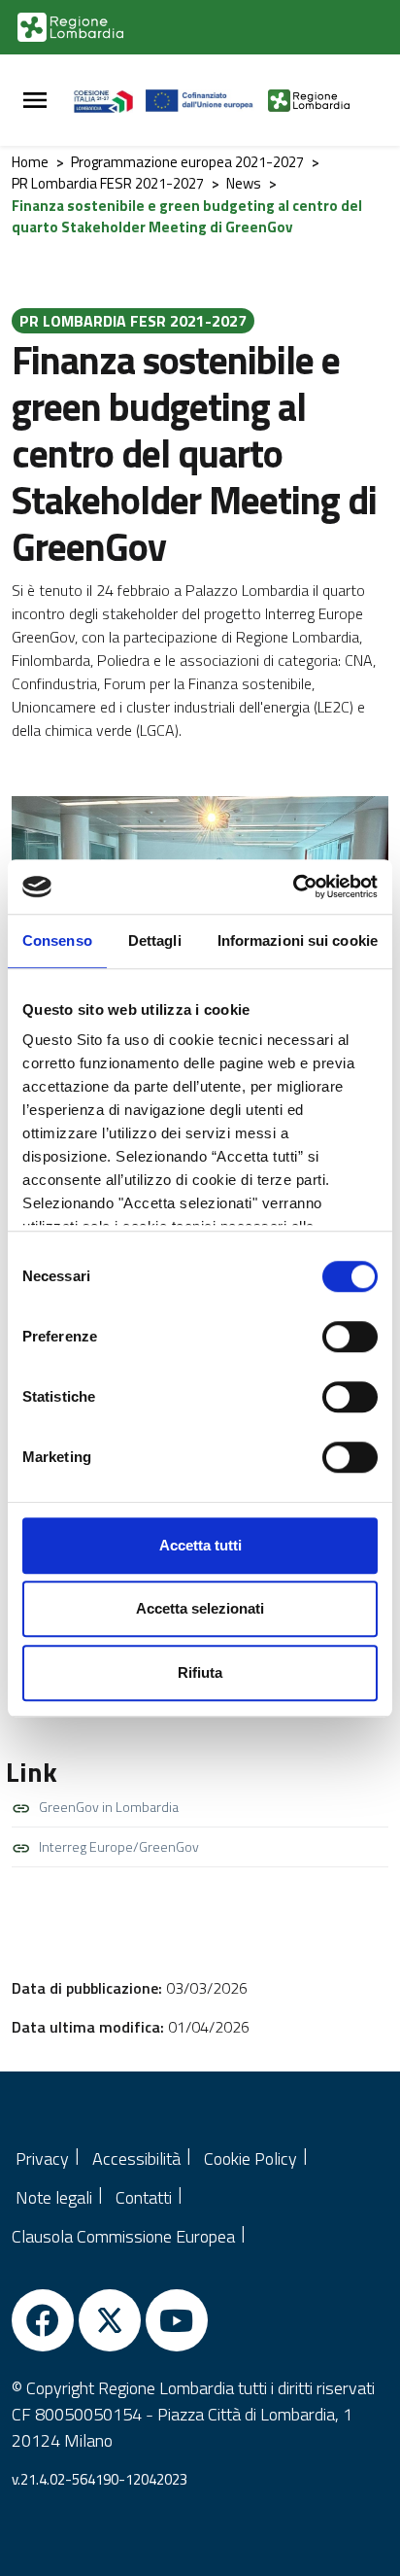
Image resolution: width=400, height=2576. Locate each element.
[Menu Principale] (35, 101)
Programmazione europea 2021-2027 (187, 162)
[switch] (350, 1337)
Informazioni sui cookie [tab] (298, 940)
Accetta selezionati (200, 1608)
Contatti (144, 2197)
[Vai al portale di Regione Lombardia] (70, 27)
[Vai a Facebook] (43, 2320)
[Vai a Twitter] (110, 2320)
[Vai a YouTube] (177, 2320)
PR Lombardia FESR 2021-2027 (108, 183)
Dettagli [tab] (155, 940)
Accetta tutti (200, 1545)
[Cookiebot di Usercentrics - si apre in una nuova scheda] (293, 887)
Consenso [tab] (57, 940)
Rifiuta (200, 1672)
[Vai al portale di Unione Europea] (207, 100)
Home (30, 162)
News (244, 183)
